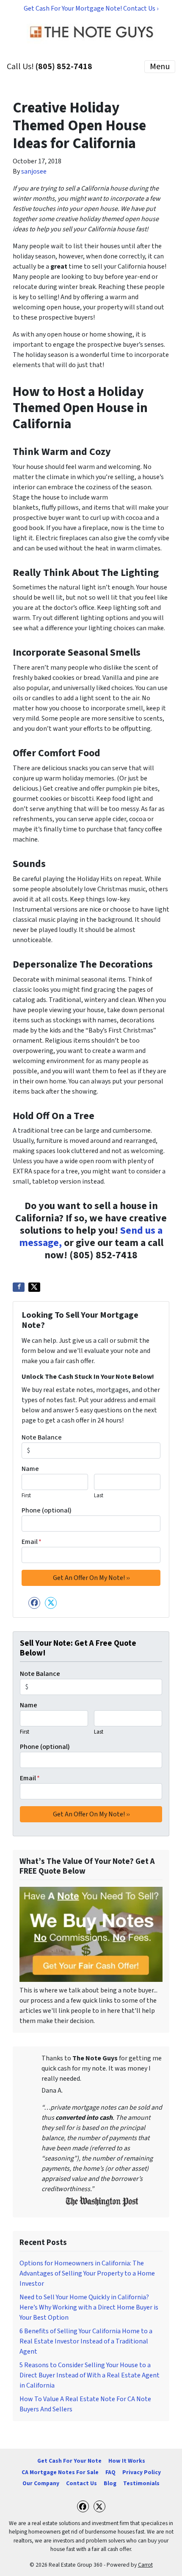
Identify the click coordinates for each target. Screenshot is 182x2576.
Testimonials (141, 2483)
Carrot (145, 2565)
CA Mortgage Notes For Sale (60, 2472)
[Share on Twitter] (34, 1287)
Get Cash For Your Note (69, 2461)
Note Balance (42, 1437)
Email (32, 1542)
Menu (160, 67)
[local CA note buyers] (91, 1934)
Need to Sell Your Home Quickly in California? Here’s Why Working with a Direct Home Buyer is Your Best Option (89, 2307)
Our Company (41, 2483)
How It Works (127, 2461)
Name (30, 1469)
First (26, 1496)
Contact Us (81, 2483)
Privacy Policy (142, 2472)
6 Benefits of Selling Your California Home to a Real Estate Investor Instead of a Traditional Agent (86, 2341)
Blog (110, 2483)
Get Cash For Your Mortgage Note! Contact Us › (91, 8)
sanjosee (34, 171)
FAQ (110, 2472)
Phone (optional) (47, 1510)
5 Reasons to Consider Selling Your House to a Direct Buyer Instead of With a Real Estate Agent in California (90, 2375)
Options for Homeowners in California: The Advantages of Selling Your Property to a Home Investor (87, 2273)
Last (99, 1496)
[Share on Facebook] (19, 1287)
